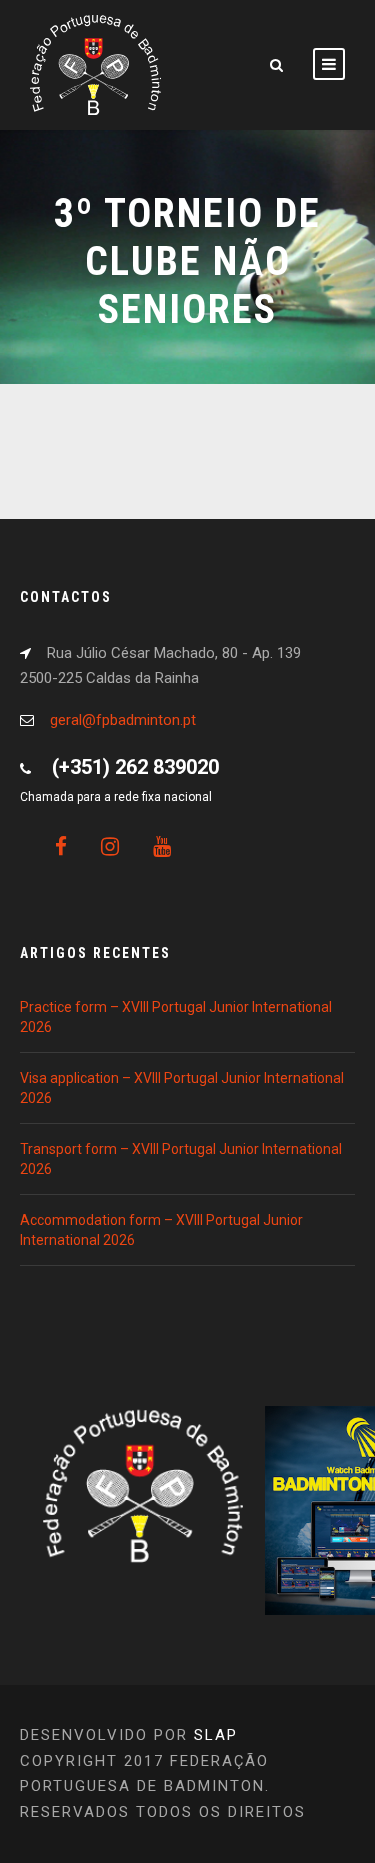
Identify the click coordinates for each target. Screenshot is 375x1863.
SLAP (216, 1735)
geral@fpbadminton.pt (123, 720)
